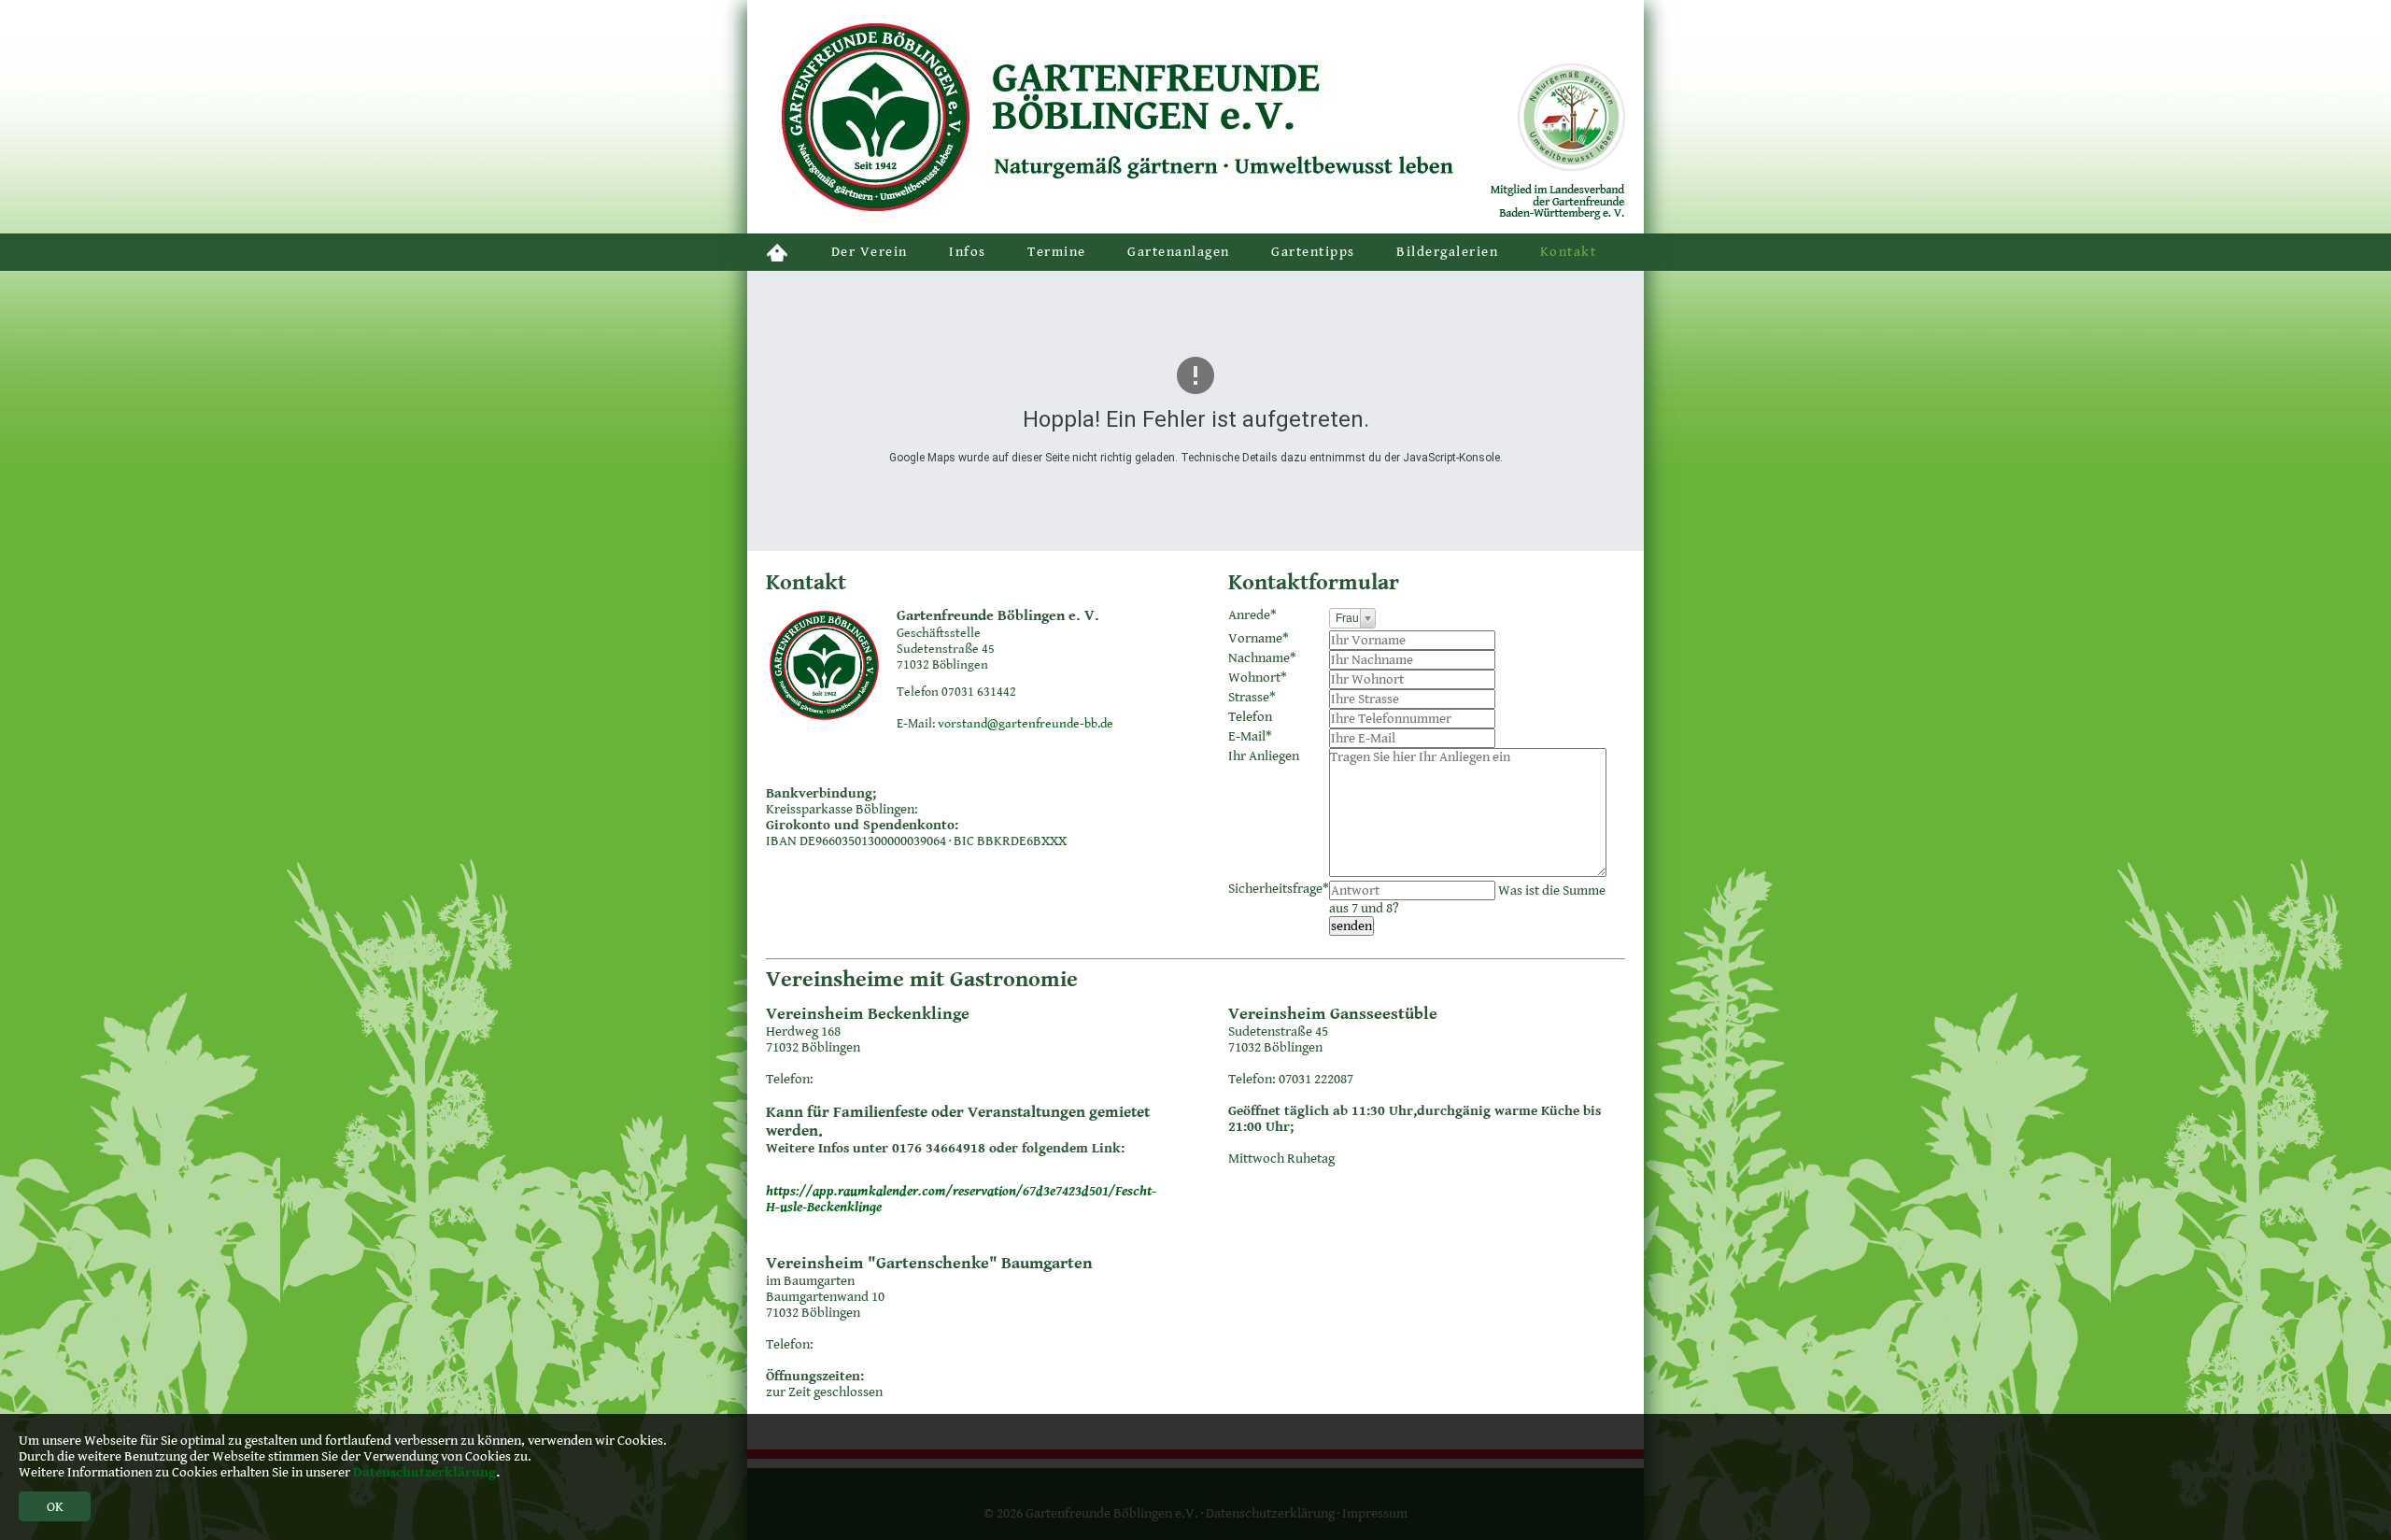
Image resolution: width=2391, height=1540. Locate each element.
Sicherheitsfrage (1279, 889)
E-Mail (1250, 736)
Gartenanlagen (1179, 252)
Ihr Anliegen (1264, 756)
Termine (1057, 252)
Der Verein (870, 252)
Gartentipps (1313, 252)
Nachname (1262, 658)
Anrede (1252, 615)
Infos (968, 252)
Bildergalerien (1447, 252)
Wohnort (1258, 678)
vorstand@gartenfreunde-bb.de (1026, 724)
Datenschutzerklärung (424, 1472)
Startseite (778, 252)
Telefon (1250, 717)
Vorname (1259, 638)
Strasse (1252, 697)
